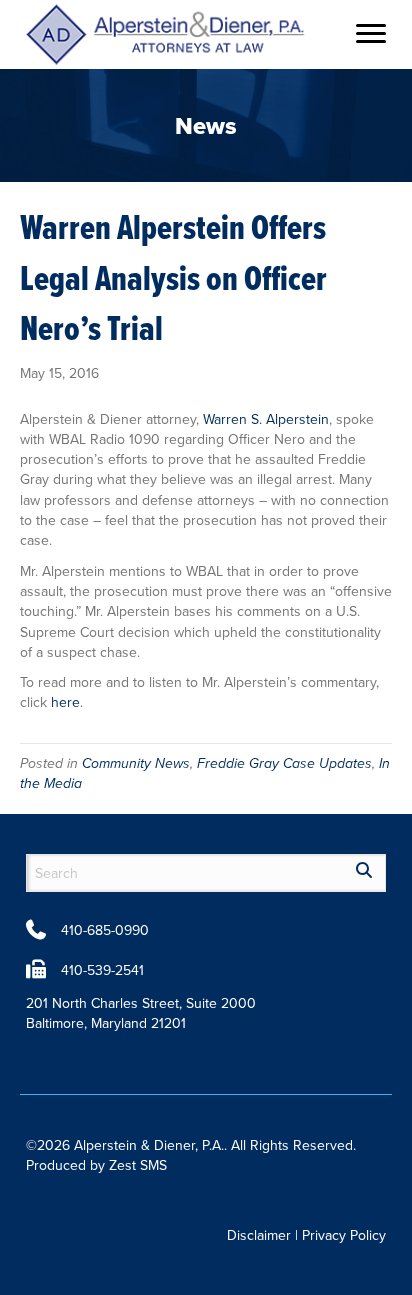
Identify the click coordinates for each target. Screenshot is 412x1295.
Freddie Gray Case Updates (284, 763)
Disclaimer (259, 1235)
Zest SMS (138, 1165)
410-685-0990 (105, 930)
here (65, 702)
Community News (136, 763)
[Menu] (371, 34)
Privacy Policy (344, 1235)
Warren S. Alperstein (266, 419)
